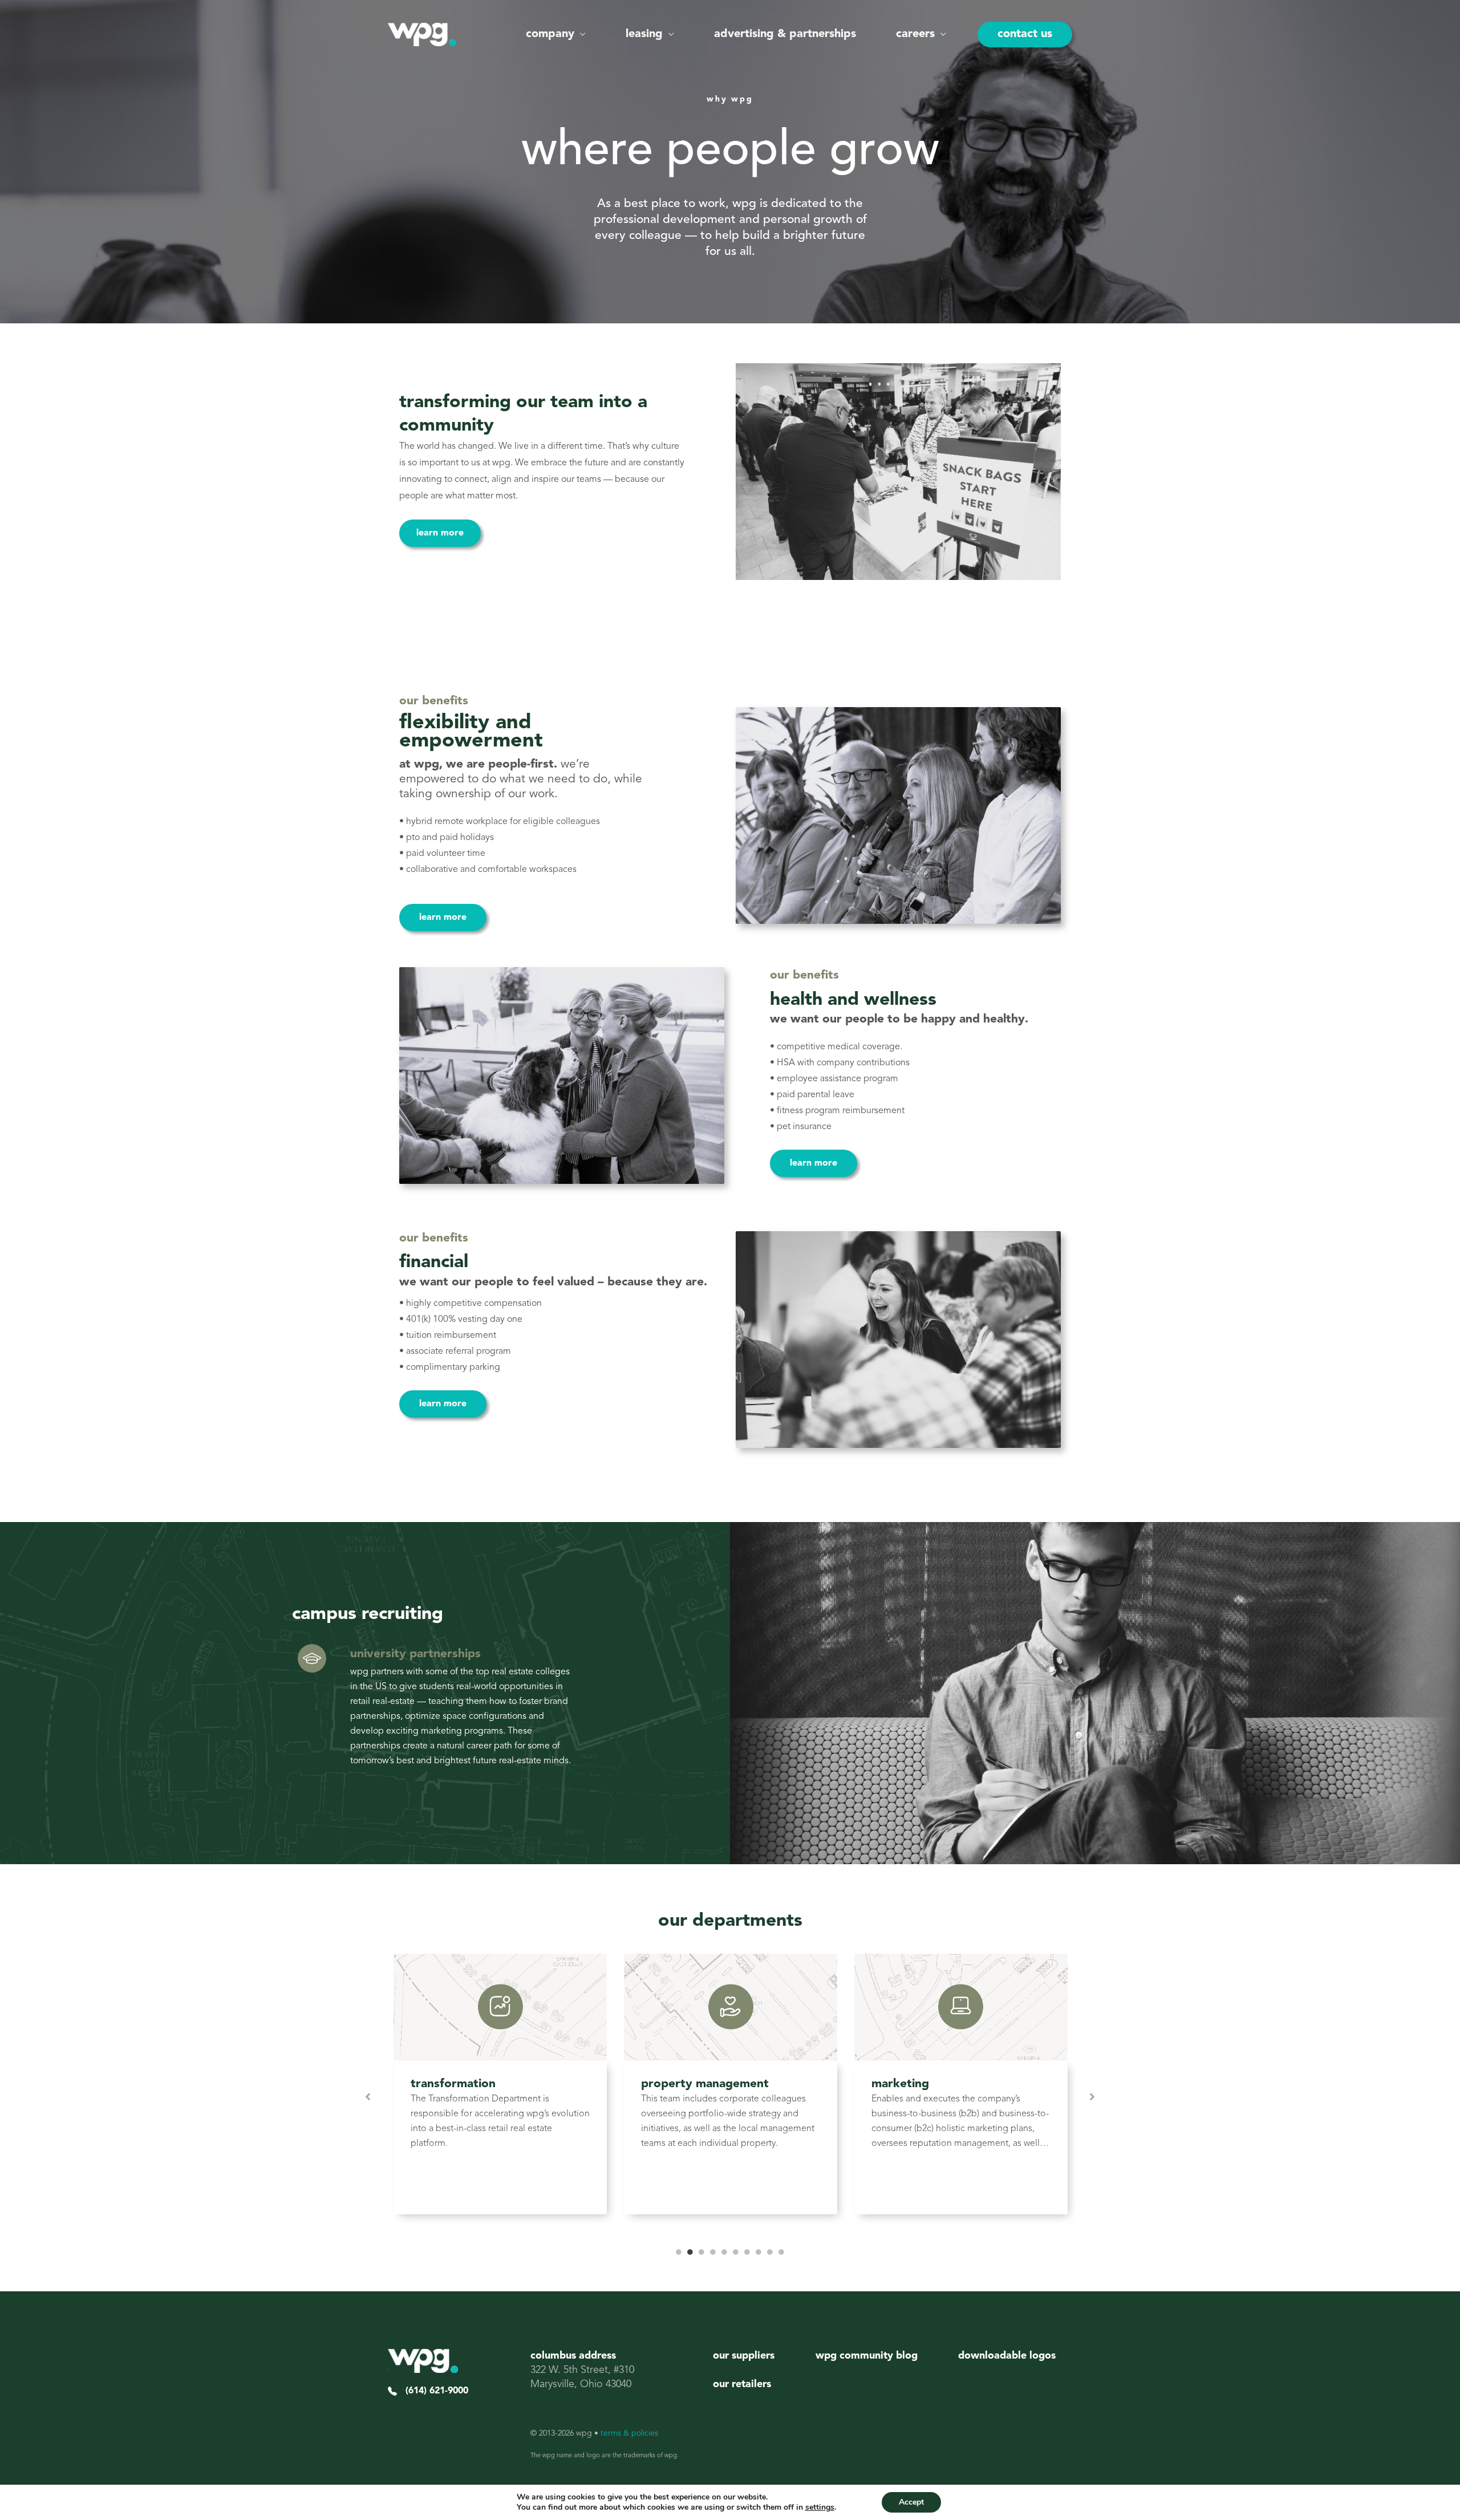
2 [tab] (690, 2252)
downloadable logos (1007, 2356)
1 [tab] (679, 2252)
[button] (580, 34)
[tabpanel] (500, 2097)
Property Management (705, 2084)
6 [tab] (736, 2252)
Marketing (900, 2084)
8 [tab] (759, 2252)
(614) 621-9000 (433, 2391)
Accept (911, 2502)
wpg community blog (867, 2356)
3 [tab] (701, 2252)
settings (820, 2507)
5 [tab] (724, 2252)
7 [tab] (747, 2252)
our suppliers (744, 2356)
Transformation (453, 2084)
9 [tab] (770, 2252)
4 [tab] (713, 2252)
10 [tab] (781, 2252)
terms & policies (629, 2433)
